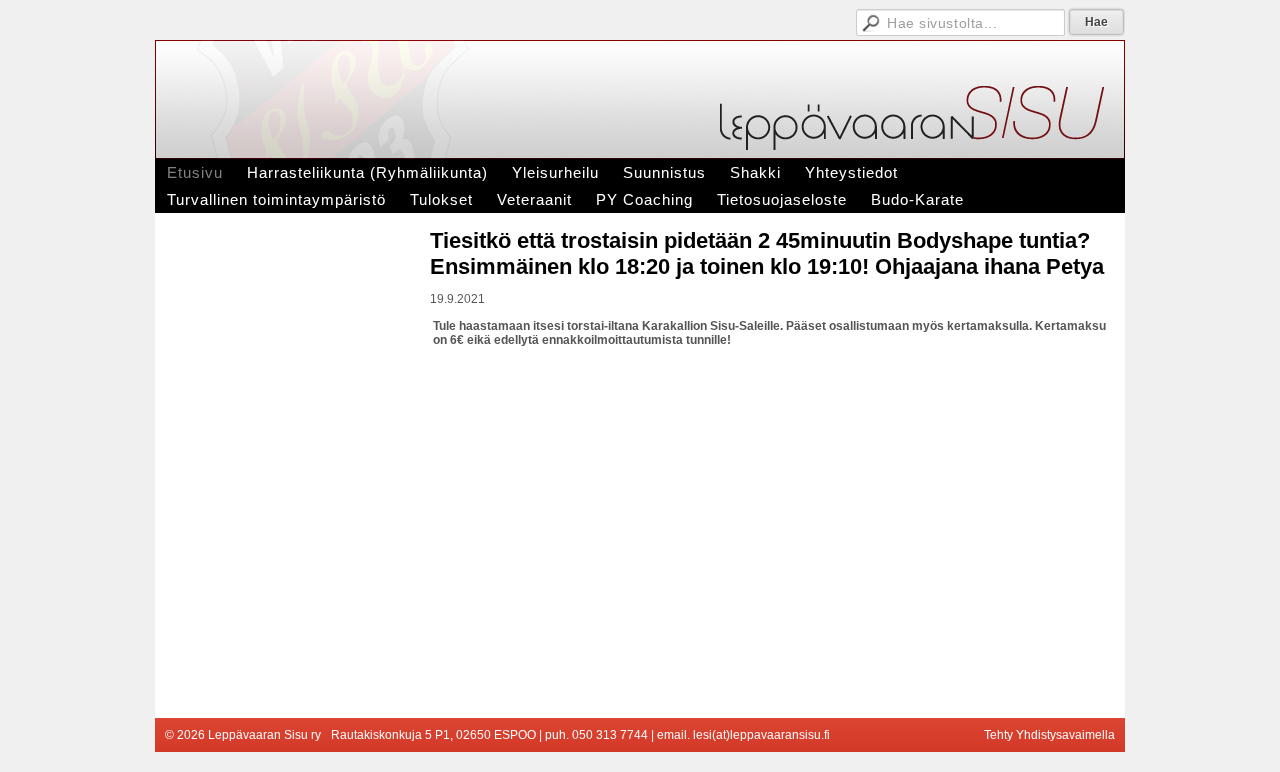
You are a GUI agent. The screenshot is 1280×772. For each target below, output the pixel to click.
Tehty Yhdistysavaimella (1049, 735)
